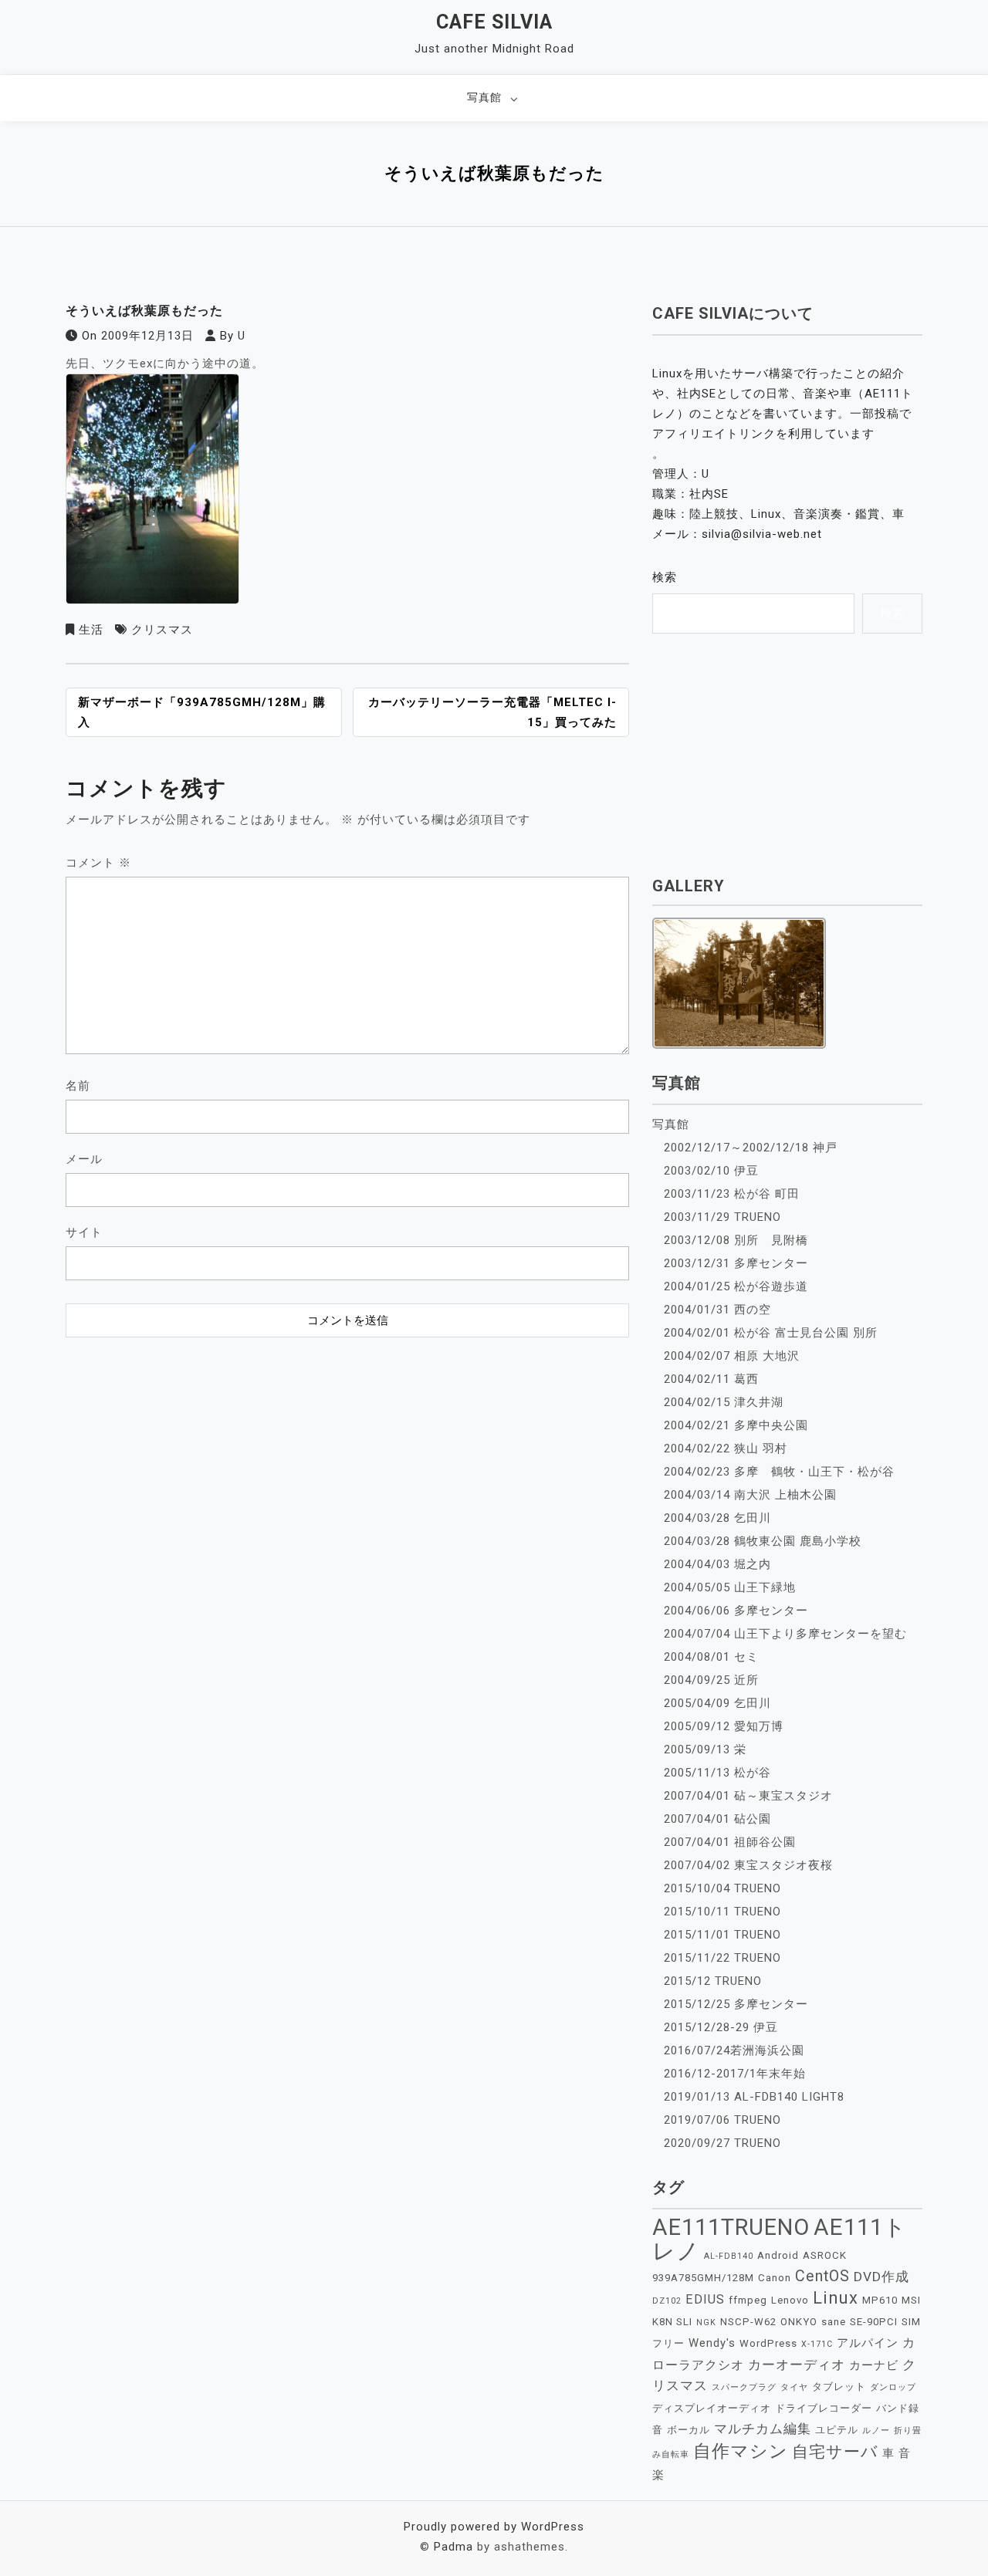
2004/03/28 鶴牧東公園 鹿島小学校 (763, 1541)
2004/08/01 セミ (711, 1657)
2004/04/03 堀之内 (717, 1564)
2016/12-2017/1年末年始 (735, 2074)
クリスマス (162, 630)
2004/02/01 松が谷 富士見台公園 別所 (771, 1333)
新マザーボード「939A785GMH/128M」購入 (202, 712)
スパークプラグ (744, 2387)
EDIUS (705, 2299)
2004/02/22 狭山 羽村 (726, 1449)
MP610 (880, 2300)
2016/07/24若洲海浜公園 (734, 2050)
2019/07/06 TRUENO (722, 2120)
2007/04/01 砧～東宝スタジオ (748, 1796)
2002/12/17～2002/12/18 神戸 (751, 1148)
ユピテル (837, 2430)
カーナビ (874, 2365)
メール (84, 1159)
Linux (836, 2298)
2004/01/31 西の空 (717, 1310)
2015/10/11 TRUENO (722, 1912)
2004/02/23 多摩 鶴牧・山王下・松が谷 (779, 1472)
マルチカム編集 (763, 2429)
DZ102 (667, 2301)
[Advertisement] (347, 1442)
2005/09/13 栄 (705, 1749)
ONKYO (799, 2322)
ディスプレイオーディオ (712, 2408)
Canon (775, 2278)
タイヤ (794, 2387)
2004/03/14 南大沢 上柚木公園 (750, 1495)
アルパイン (868, 2343)
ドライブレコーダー (824, 2408)
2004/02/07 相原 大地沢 (732, 1356)
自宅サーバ (835, 2451)
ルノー (876, 2431)
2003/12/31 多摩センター (736, 1263)
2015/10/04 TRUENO (722, 1888)
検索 (665, 577)
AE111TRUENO (731, 2227)
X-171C (817, 2344)
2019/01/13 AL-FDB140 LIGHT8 (754, 2097)
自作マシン (741, 2451)
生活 (91, 630)
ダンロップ (893, 2387)
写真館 (484, 97)
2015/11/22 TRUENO (722, 1958)
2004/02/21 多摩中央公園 (736, 1425)
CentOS (822, 2276)
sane (834, 2322)
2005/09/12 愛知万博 (724, 1726)
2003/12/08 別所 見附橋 (736, 1240)
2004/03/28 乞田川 (717, 1518)
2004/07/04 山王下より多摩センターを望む (785, 1634)
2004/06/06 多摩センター (736, 1611)
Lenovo (790, 2300)
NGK (706, 2322)
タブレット (839, 2387)
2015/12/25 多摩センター (736, 2004)
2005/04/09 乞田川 (717, 1703)
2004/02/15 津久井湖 (724, 1402)
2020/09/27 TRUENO (722, 2143)
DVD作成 (881, 2277)
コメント (98, 863)
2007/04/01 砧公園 (717, 1819)
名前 (78, 1086)
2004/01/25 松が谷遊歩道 (736, 1286)
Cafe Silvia (494, 22)
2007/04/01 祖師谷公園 (730, 1842)
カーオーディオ (797, 2365)
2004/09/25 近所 (711, 1680)
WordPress (768, 2343)
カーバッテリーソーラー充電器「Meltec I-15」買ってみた (492, 712)
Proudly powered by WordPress (494, 2527)
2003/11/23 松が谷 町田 (732, 1194)
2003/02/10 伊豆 (711, 1171)
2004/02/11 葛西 (711, 1379)
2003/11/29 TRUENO (722, 1217)
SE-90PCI (874, 2322)
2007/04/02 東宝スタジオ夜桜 (748, 1865)
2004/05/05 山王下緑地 (730, 1587)
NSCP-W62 (748, 2322)
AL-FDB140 (729, 2256)
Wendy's (712, 2343)
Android (778, 2255)
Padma (453, 2547)
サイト (84, 1232)
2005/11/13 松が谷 (717, 1773)
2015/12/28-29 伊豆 (721, 2027)
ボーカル (689, 2430)
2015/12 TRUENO (713, 1981)
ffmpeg (748, 2300)
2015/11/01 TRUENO (722, 1935)
